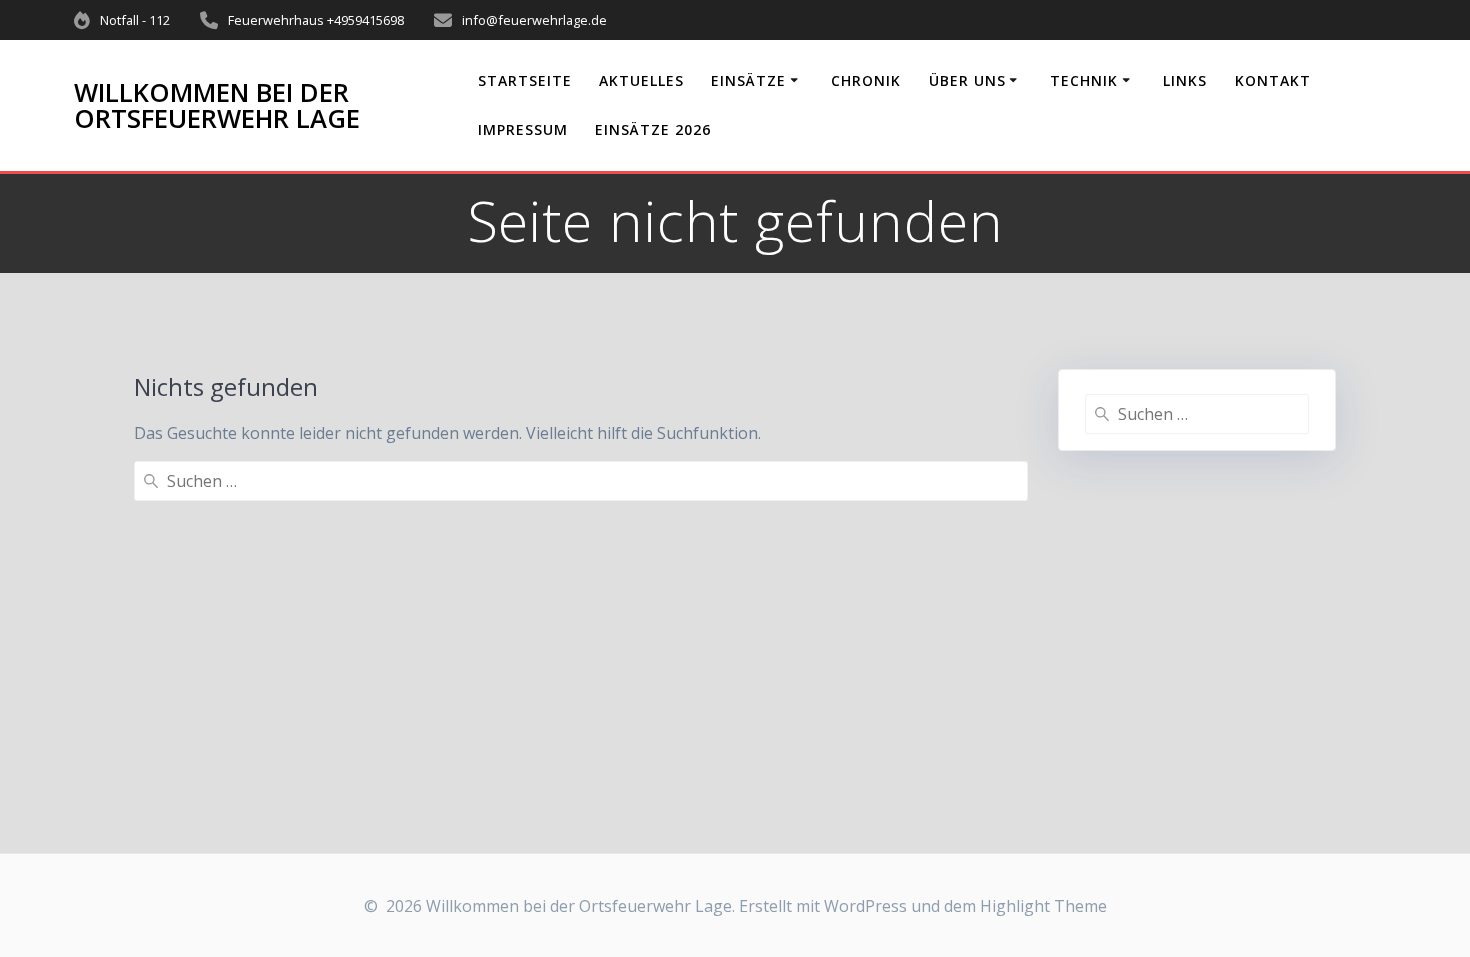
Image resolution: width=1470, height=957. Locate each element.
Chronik (866, 80)
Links (1185, 80)
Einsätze (748, 80)
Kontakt (1273, 80)
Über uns (967, 80)
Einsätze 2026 (653, 129)
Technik (1084, 80)
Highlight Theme (1043, 906)
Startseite (525, 80)
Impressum (523, 129)
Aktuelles (641, 80)
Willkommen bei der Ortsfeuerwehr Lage (217, 105)
